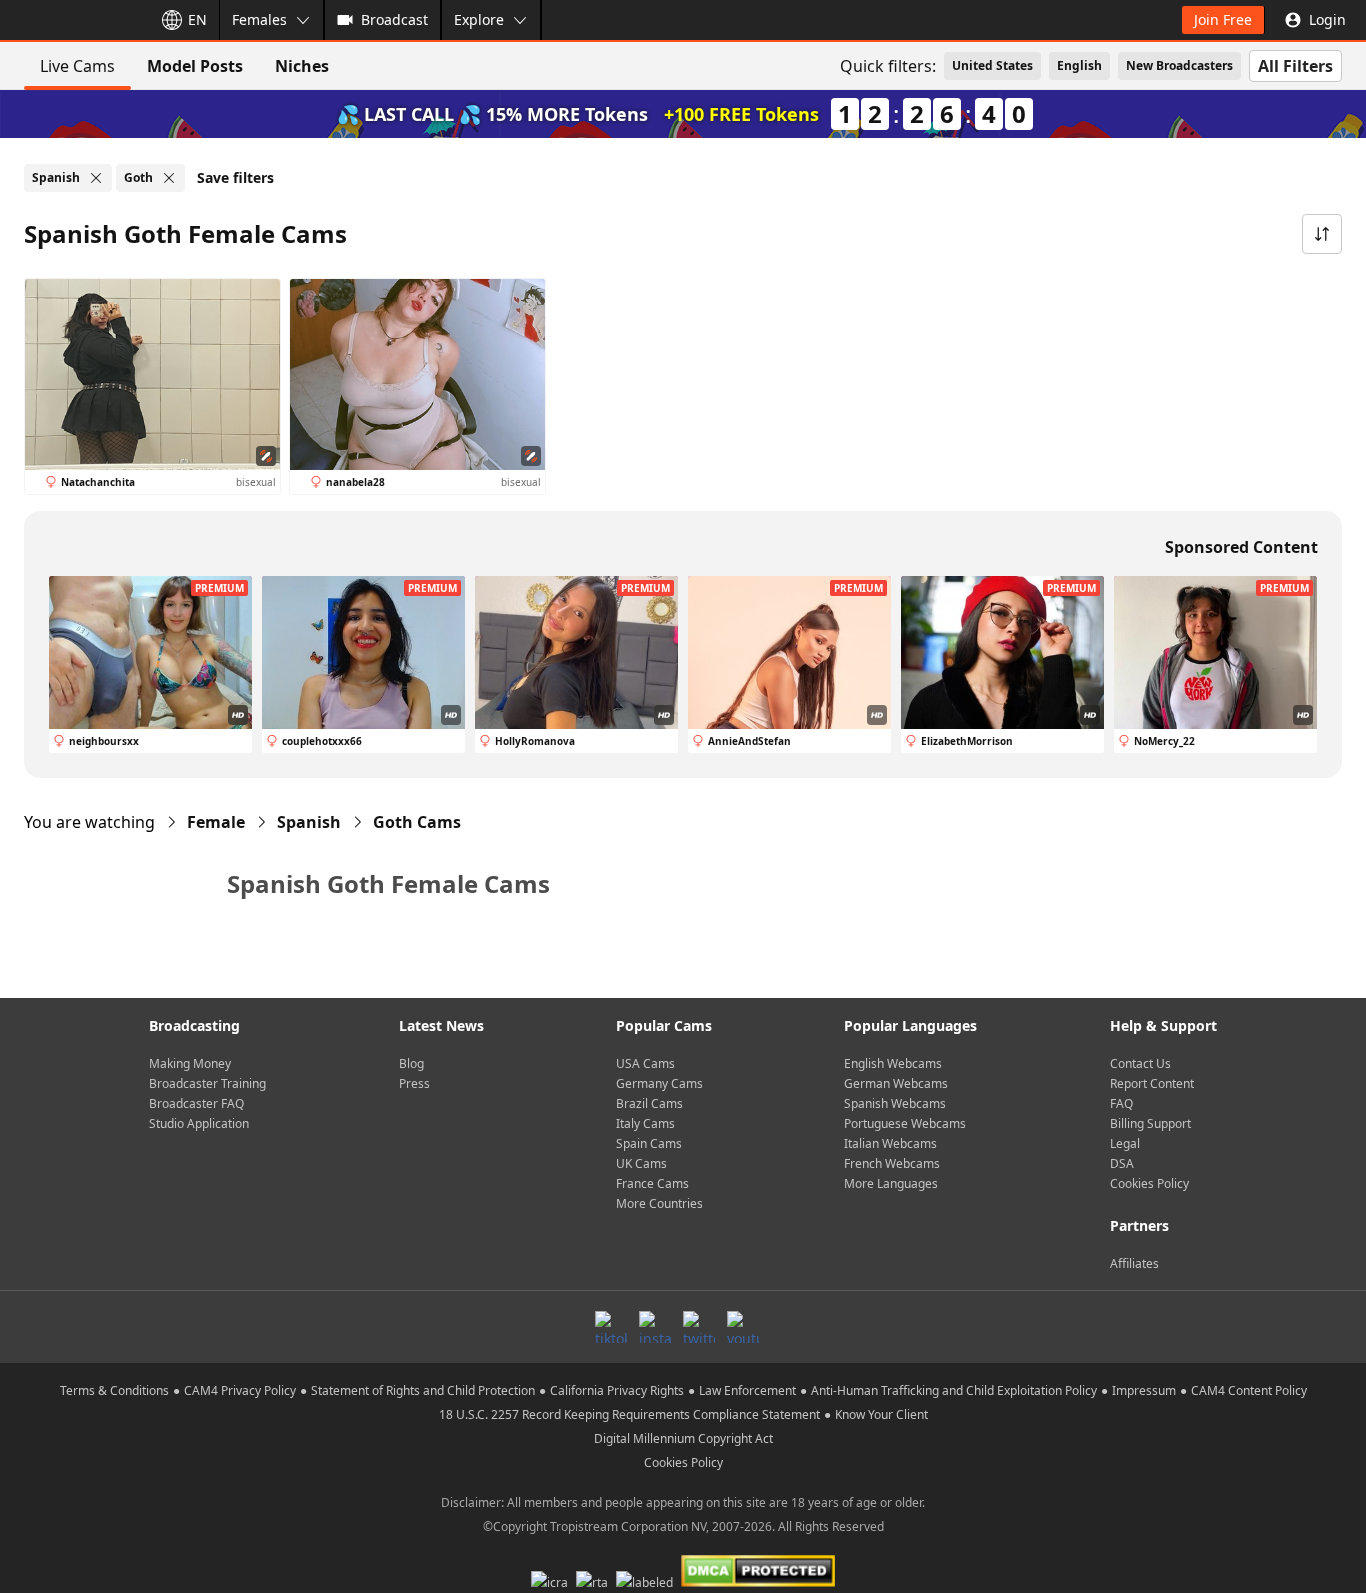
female (216, 822)
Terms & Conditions (114, 1390)
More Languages (891, 1183)
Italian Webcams (890, 1143)
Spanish (309, 822)
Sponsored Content (1241, 547)
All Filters (1295, 66)
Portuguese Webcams (905, 1123)
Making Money (190, 1063)
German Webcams (896, 1083)
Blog (411, 1063)
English (1079, 65)
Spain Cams (649, 1143)
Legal (1125, 1143)
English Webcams (893, 1063)
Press (414, 1083)
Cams (417, 822)
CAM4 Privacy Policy (240, 1390)
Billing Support (1150, 1123)
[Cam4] (72, 20)
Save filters (235, 177)
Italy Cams (645, 1123)
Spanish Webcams (895, 1103)
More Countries (659, 1203)
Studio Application (199, 1123)
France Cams (652, 1183)
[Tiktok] (611, 1327)
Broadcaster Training (207, 1083)
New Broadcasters (1179, 65)
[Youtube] (743, 1327)
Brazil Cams (649, 1103)
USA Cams (645, 1063)
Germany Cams (659, 1083)
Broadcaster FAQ (196, 1103)
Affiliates (1134, 1263)
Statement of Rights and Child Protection (423, 1390)
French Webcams (892, 1163)
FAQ (1121, 1103)
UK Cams (641, 1163)
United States (992, 65)
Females (259, 19)
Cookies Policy (1149, 1183)
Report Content (1152, 1083)
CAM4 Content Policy (1249, 1390)
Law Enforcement (747, 1390)
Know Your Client (881, 1414)
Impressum (1144, 1390)
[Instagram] (655, 1327)
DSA (1122, 1163)
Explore (479, 19)
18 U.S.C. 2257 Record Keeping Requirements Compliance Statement (629, 1414)
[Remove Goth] (169, 178)
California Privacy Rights (617, 1390)
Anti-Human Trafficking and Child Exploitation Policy (954, 1390)
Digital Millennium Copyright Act (683, 1438)
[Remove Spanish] (96, 178)
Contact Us (1140, 1063)
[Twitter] (699, 1327)
